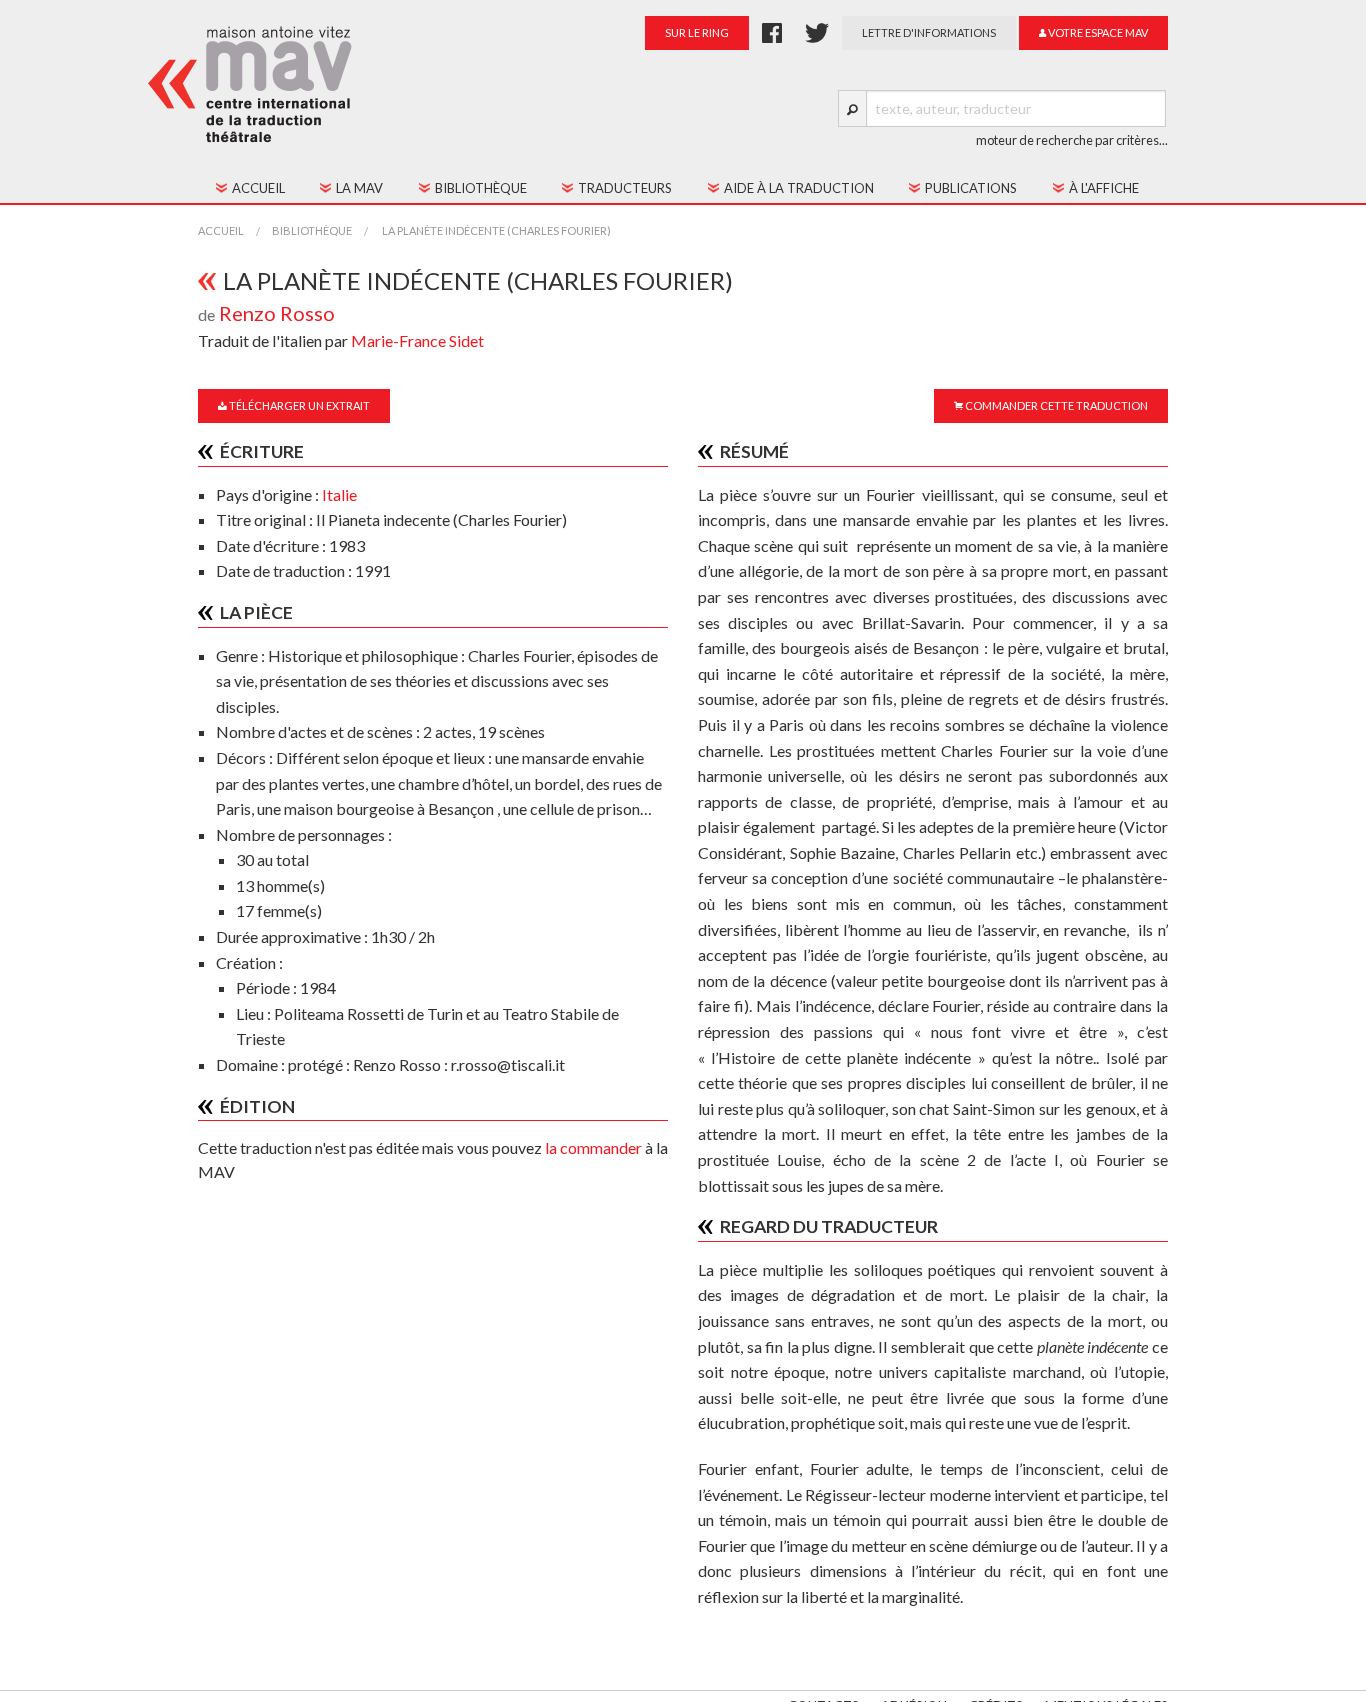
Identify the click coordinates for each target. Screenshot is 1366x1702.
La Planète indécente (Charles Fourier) (495, 230)
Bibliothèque (312, 230)
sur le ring (697, 32)
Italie (339, 494)
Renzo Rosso (277, 313)
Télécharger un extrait (298, 405)
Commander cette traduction (1055, 405)
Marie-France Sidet (417, 340)
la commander (593, 1147)
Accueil (221, 230)
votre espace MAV (1097, 32)
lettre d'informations (929, 32)
